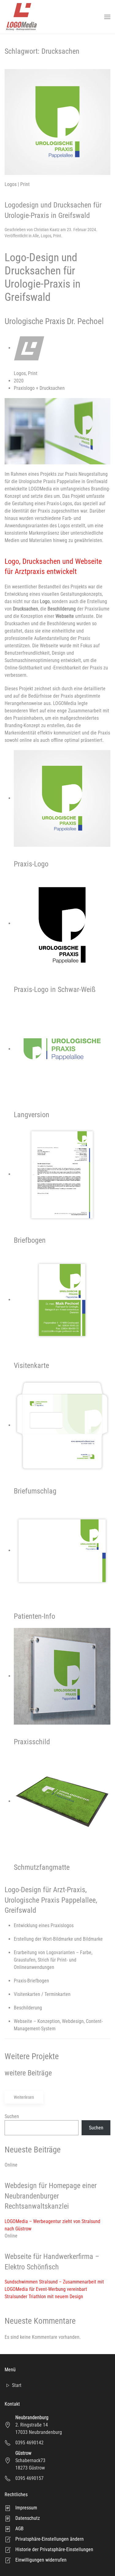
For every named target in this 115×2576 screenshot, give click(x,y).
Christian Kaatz (47, 230)
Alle (36, 236)
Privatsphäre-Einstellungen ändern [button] (50, 2539)
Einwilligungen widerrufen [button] (41, 2560)
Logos (46, 236)
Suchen (12, 2116)
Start (17, 2385)
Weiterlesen (24, 2097)
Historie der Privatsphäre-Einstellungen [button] (54, 2549)
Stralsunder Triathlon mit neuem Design (44, 2297)
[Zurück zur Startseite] (21, 17)
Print (57, 236)
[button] (107, 17)
